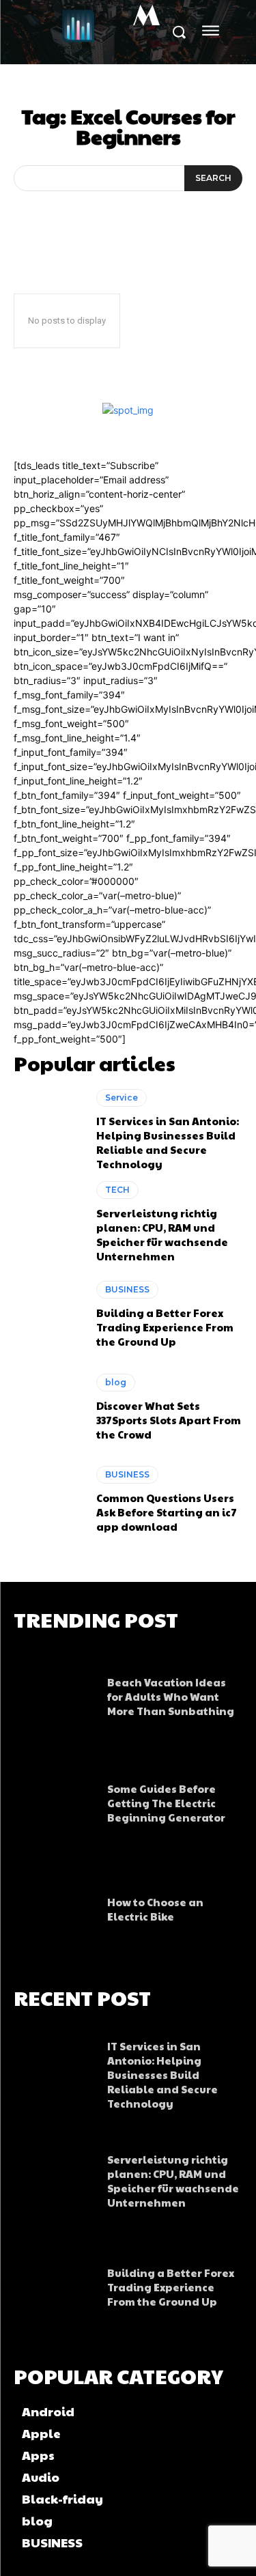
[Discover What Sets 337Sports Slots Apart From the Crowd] (48, 1407)
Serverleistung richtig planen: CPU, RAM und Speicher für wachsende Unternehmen (162, 1234)
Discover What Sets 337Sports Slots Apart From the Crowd (169, 1420)
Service (122, 1098)
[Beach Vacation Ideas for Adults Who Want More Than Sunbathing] (54, 1693)
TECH (117, 1190)
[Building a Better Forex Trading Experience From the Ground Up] (48, 1315)
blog (116, 1382)
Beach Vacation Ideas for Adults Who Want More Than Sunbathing (171, 1696)
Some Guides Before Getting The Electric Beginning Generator (166, 1803)
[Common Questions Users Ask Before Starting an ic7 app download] (48, 1500)
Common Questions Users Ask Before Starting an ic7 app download (167, 1512)
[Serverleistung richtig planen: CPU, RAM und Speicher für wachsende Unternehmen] (48, 1222)
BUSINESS (127, 1289)
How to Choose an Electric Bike (155, 1909)
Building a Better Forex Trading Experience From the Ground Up (165, 1327)
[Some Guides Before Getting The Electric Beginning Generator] (54, 1799)
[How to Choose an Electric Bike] (54, 1906)
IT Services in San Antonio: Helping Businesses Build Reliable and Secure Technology (168, 1142)
